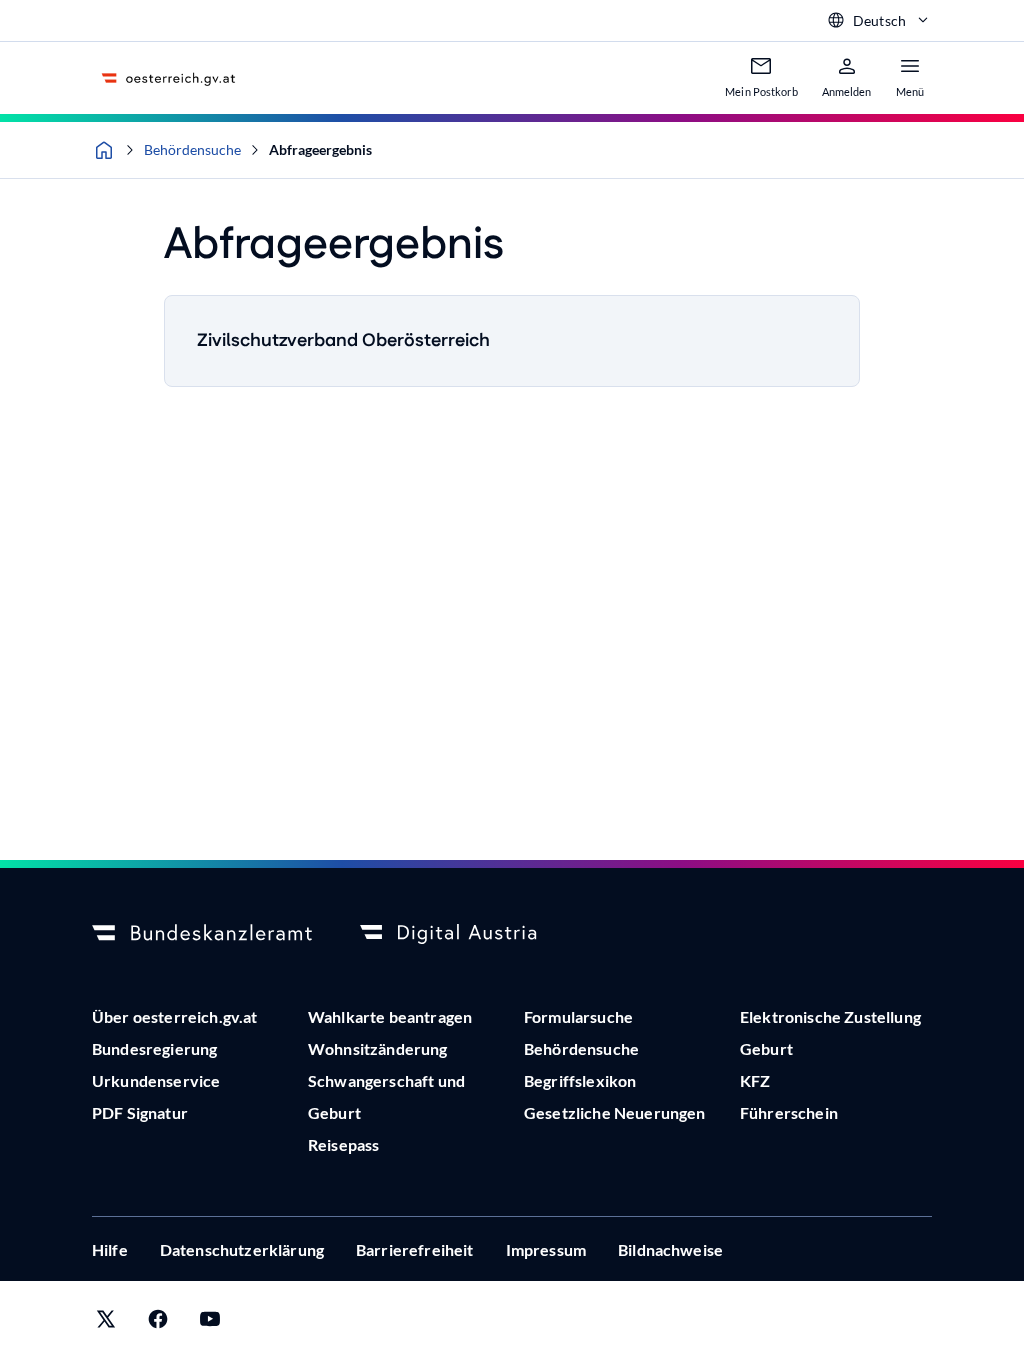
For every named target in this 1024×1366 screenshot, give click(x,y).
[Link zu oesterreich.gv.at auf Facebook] (158, 1323)
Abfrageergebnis (320, 149)
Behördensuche (192, 149)
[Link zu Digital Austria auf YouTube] (210, 1323)
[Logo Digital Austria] (470, 934)
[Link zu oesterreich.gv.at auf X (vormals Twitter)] (106, 1323)
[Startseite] (104, 150)
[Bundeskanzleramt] (202, 934)
